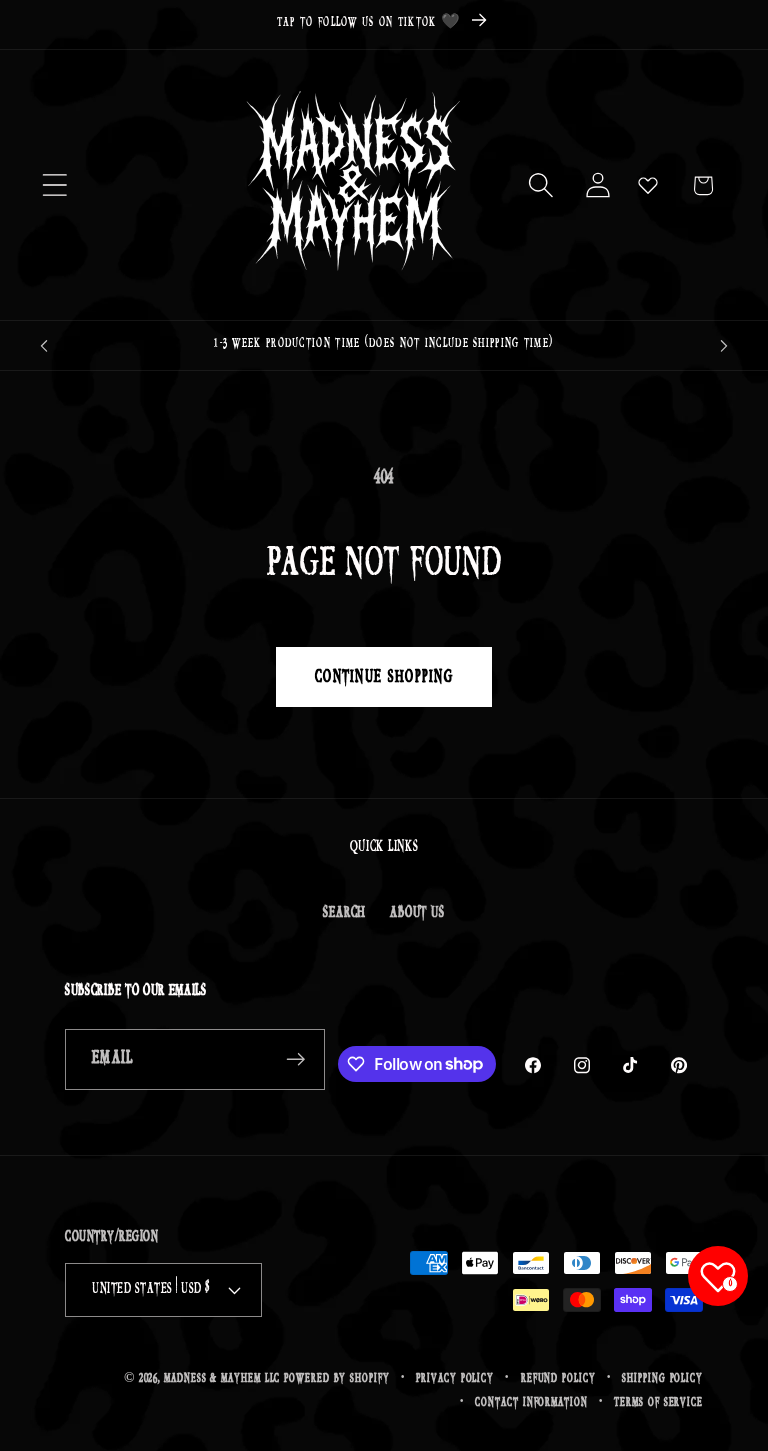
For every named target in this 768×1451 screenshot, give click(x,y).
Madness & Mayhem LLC (222, 1378)
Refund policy (558, 1378)
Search (344, 912)
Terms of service (658, 1402)
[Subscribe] (295, 1059)
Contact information (531, 1402)
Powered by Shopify (336, 1378)
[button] (54, 185)
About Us (417, 912)
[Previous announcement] (44, 346)
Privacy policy (455, 1378)
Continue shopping (384, 677)
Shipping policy (662, 1378)
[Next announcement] (724, 346)
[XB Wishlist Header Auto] (648, 185)
